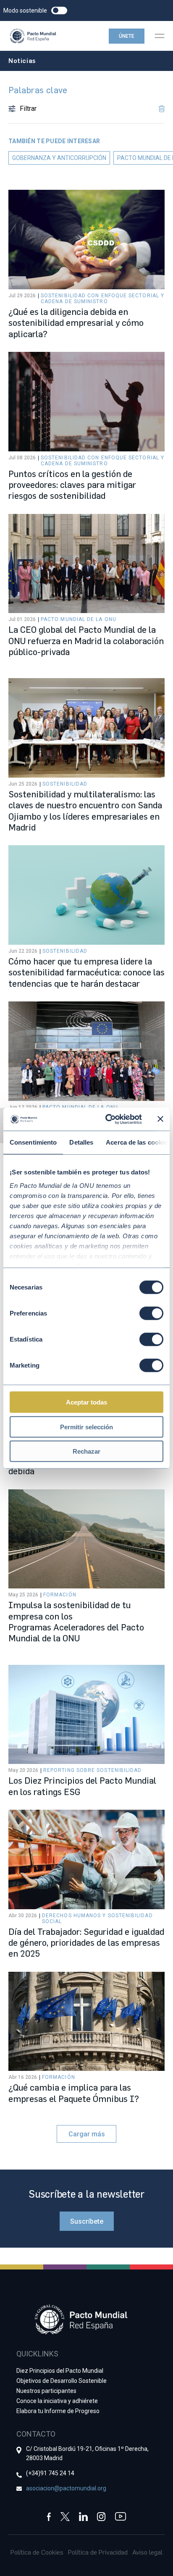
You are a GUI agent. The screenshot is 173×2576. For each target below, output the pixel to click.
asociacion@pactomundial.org (66, 2488)
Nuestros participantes (46, 2391)
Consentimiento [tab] (33, 1142)
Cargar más (87, 2134)
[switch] (151, 1313)
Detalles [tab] (81, 1142)
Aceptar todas (86, 1402)
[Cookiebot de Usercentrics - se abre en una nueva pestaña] (107, 1119)
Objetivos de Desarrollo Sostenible (62, 2381)
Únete (127, 36)
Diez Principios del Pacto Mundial (60, 2371)
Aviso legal (147, 2552)
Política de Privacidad (98, 2552)
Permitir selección (86, 1427)
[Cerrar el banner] (160, 1119)
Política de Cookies (37, 2552)
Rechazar (86, 1451)
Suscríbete (87, 2221)
